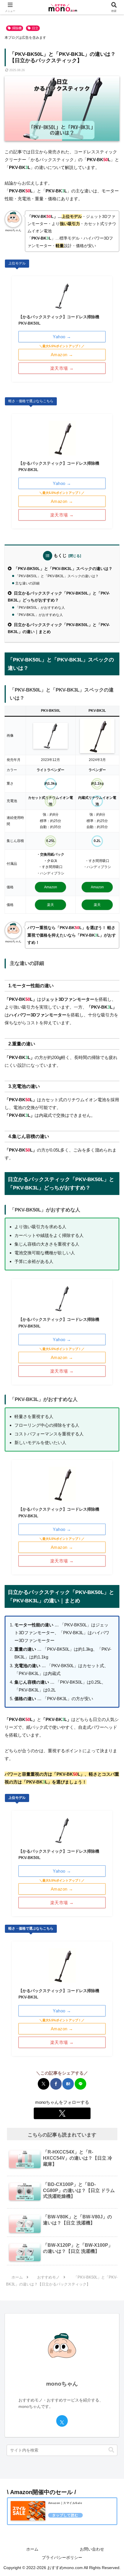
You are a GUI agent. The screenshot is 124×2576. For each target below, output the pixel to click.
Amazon (51, 887)
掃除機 (17, 28)
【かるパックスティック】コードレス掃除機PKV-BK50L (59, 320)
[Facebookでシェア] (56, 2084)
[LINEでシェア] (80, 2084)
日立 (35, 28)
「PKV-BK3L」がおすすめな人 (39, 615)
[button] (111, 2450)
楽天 (50, 905)
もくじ (60, 556)
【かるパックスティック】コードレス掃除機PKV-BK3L (59, 466)
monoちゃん (62, 2384)
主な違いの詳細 (27, 583)
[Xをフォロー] (62, 2113)
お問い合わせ (92, 2549)
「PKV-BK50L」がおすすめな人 (40, 608)
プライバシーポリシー (62, 2557)
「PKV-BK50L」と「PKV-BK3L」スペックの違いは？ (63, 569)
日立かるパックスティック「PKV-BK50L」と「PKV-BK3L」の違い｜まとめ (59, 628)
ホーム (32, 2549)
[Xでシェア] (44, 2084)
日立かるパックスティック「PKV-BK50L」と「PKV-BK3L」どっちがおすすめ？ (59, 597)
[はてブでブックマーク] (68, 2084)
